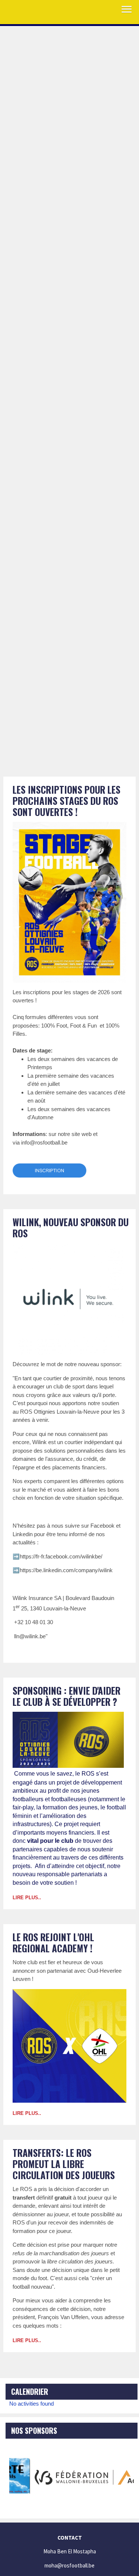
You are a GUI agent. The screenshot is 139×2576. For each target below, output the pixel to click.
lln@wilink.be (30, 1636)
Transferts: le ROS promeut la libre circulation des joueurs (64, 2164)
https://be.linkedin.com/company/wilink (66, 1570)
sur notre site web (70, 1134)
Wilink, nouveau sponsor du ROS (71, 1227)
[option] (72, 2476)
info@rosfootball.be (44, 1142)
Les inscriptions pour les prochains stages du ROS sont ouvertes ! (67, 801)
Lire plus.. (27, 1898)
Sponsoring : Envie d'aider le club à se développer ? (67, 1696)
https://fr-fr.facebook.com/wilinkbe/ (61, 1556)
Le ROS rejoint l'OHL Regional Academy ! (53, 1942)
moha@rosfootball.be (69, 2565)
